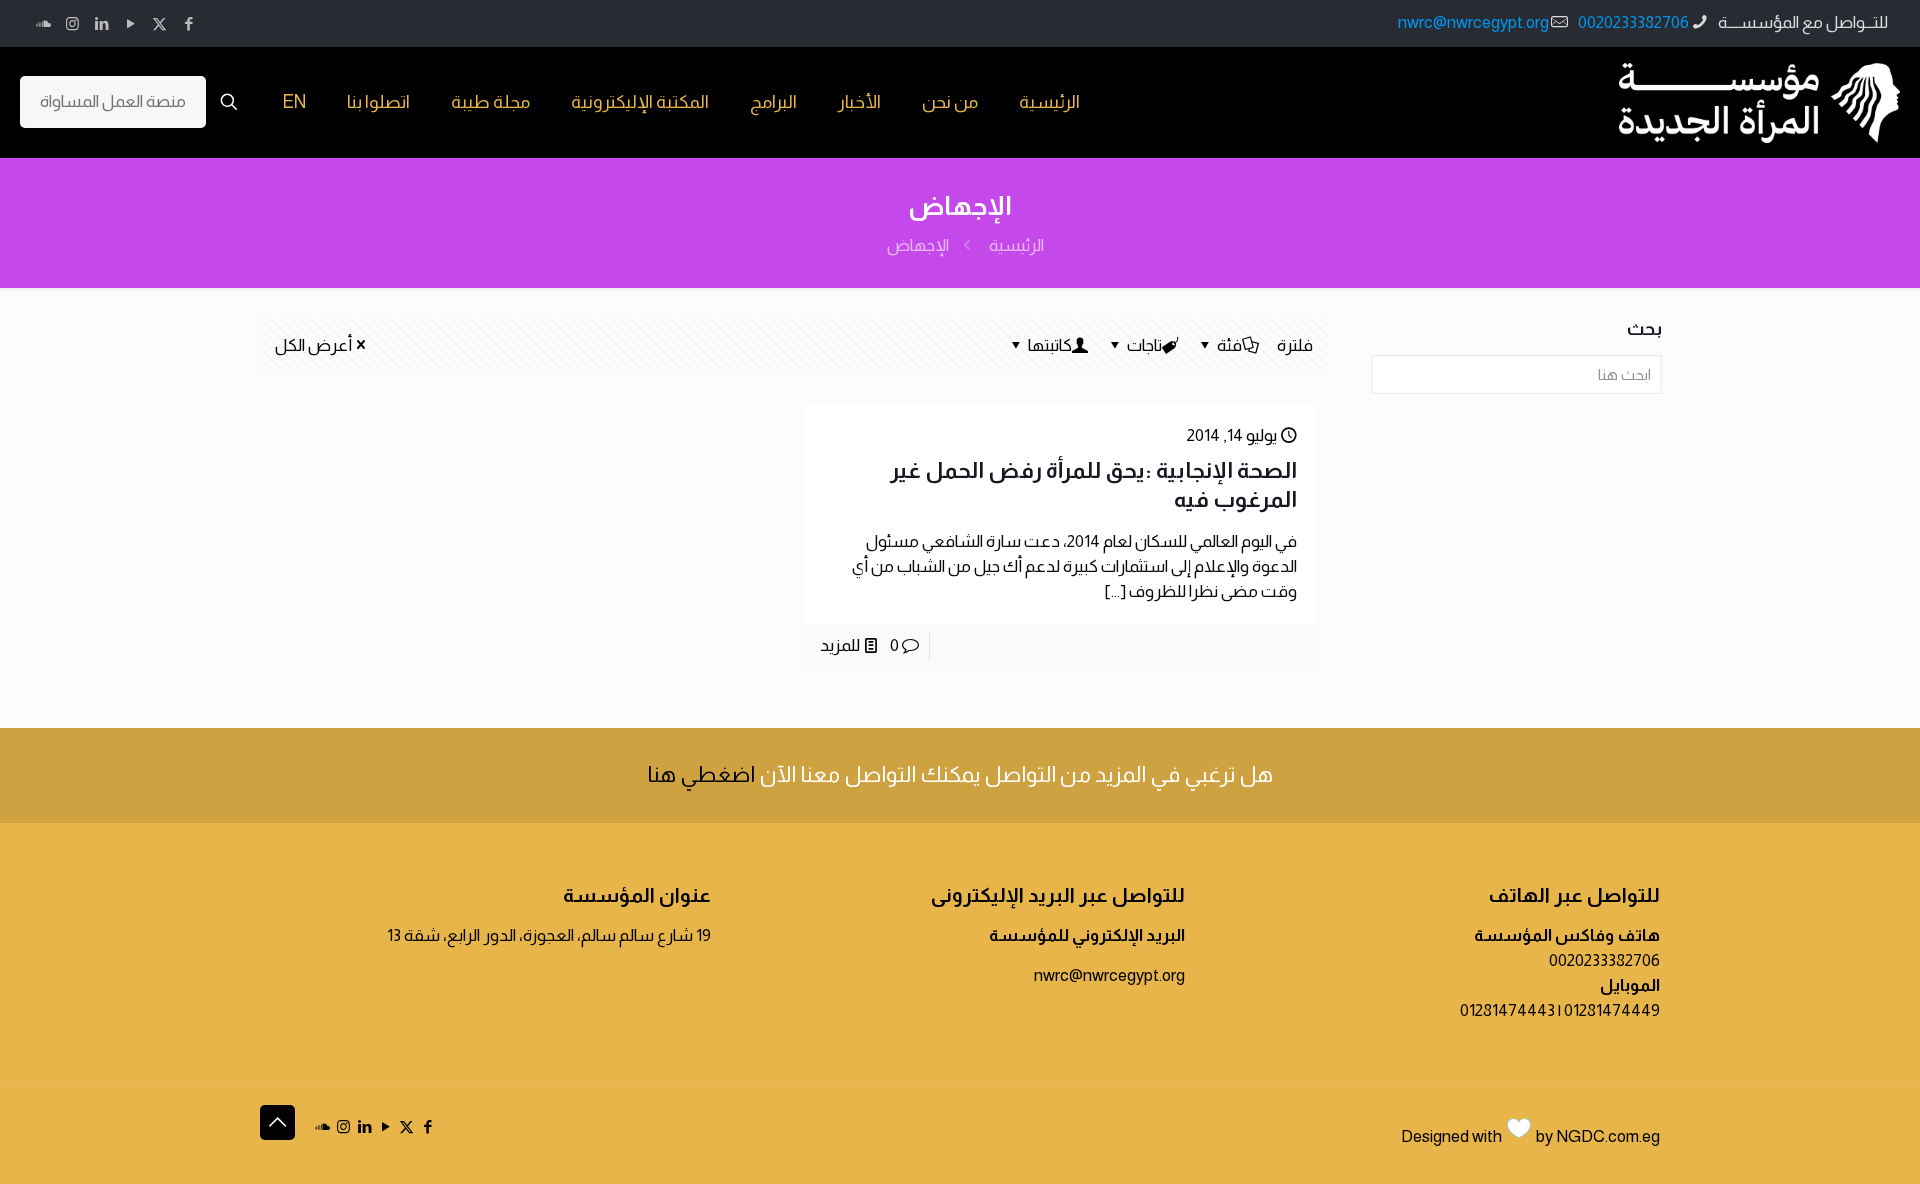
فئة (1229, 345)
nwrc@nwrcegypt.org (1473, 22)
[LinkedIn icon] (101, 23)
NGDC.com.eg (1608, 1136)
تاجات (1144, 345)
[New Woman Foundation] (1759, 102)
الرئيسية (1016, 245)
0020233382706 (1633, 22)
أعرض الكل (313, 345)
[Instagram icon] (72, 23)
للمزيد (840, 645)
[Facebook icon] (188, 23)
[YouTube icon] (130, 23)
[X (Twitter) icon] (159, 23)
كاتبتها (1050, 345)
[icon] (43, 23)
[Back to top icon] (277, 1122)
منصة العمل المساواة (113, 101)
